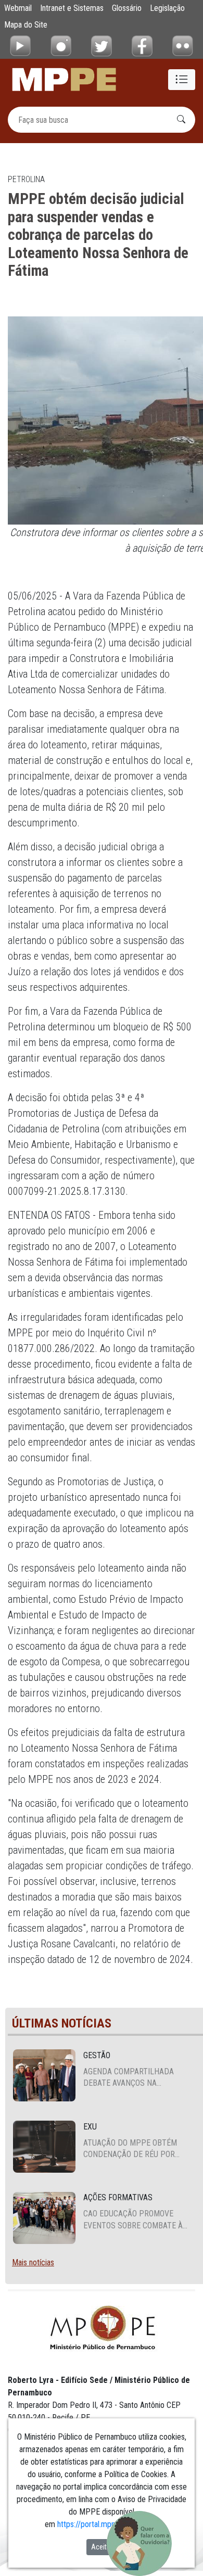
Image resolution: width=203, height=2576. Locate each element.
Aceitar (102, 2547)
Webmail (18, 8)
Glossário (127, 8)
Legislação (167, 8)
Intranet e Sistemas (72, 8)
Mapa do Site (26, 25)
